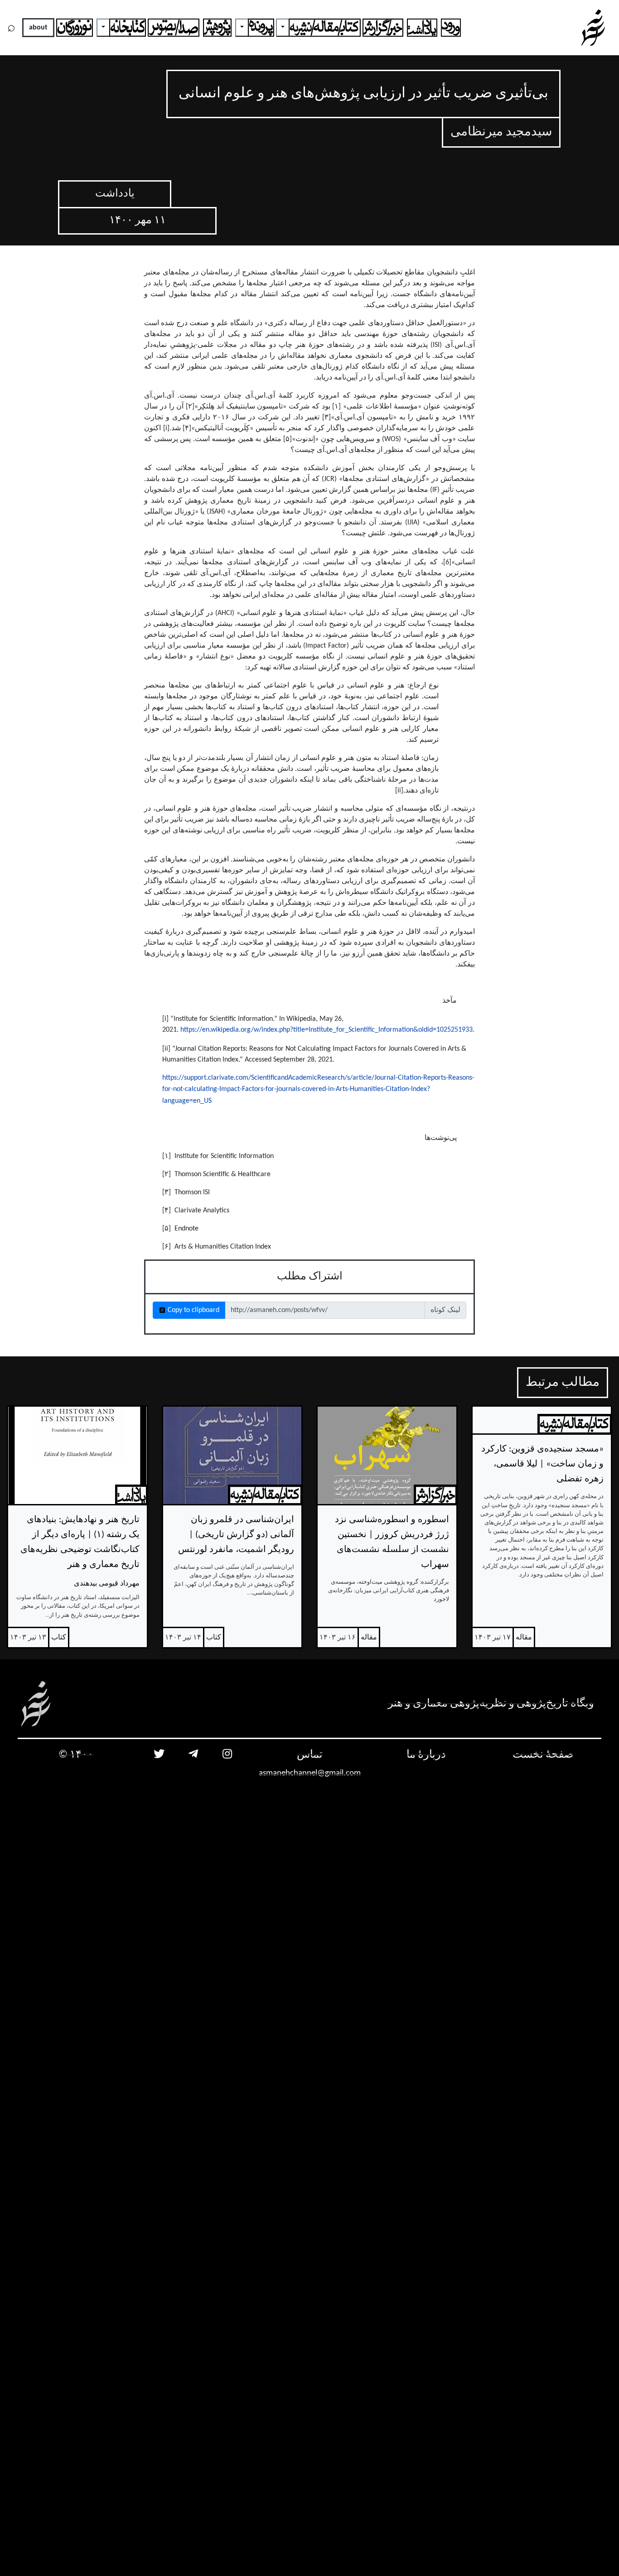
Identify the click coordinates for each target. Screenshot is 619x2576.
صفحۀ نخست (543, 1755)
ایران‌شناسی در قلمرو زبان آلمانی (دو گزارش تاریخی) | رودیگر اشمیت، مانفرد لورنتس (236, 1535)
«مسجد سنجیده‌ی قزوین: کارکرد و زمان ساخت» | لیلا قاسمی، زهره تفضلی (542, 1464)
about (38, 28)
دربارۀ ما (426, 1755)
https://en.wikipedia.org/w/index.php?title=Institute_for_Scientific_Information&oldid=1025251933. (327, 1030)
